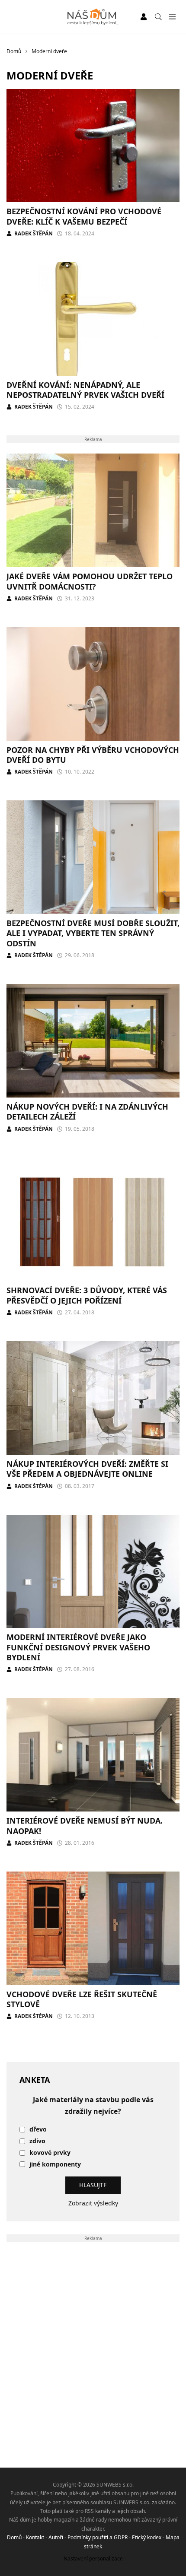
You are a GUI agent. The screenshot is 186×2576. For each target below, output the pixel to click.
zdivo (37, 2141)
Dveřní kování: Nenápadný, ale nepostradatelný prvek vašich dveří (85, 390)
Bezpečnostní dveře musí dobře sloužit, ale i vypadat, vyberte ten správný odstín (93, 933)
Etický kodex (147, 2537)
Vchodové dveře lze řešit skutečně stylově (82, 1999)
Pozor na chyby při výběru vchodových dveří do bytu (93, 755)
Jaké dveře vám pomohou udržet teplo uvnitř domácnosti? (90, 581)
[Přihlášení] (144, 17)
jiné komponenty (55, 2165)
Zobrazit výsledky (93, 2203)
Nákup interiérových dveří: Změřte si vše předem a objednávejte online (87, 1469)
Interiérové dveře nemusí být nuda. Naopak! (85, 1826)
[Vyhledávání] (158, 17)
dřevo (38, 2130)
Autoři (56, 2537)
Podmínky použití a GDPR (98, 2537)
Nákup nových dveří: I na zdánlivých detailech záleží (87, 1112)
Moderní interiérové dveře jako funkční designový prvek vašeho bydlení (78, 1647)
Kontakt (35, 2537)
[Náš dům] (93, 17)
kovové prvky (50, 2153)
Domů (14, 2537)
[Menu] (172, 17)
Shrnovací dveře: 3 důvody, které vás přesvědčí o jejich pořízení (87, 1295)
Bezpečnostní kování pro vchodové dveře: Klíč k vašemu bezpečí (84, 216)
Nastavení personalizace (93, 2559)
